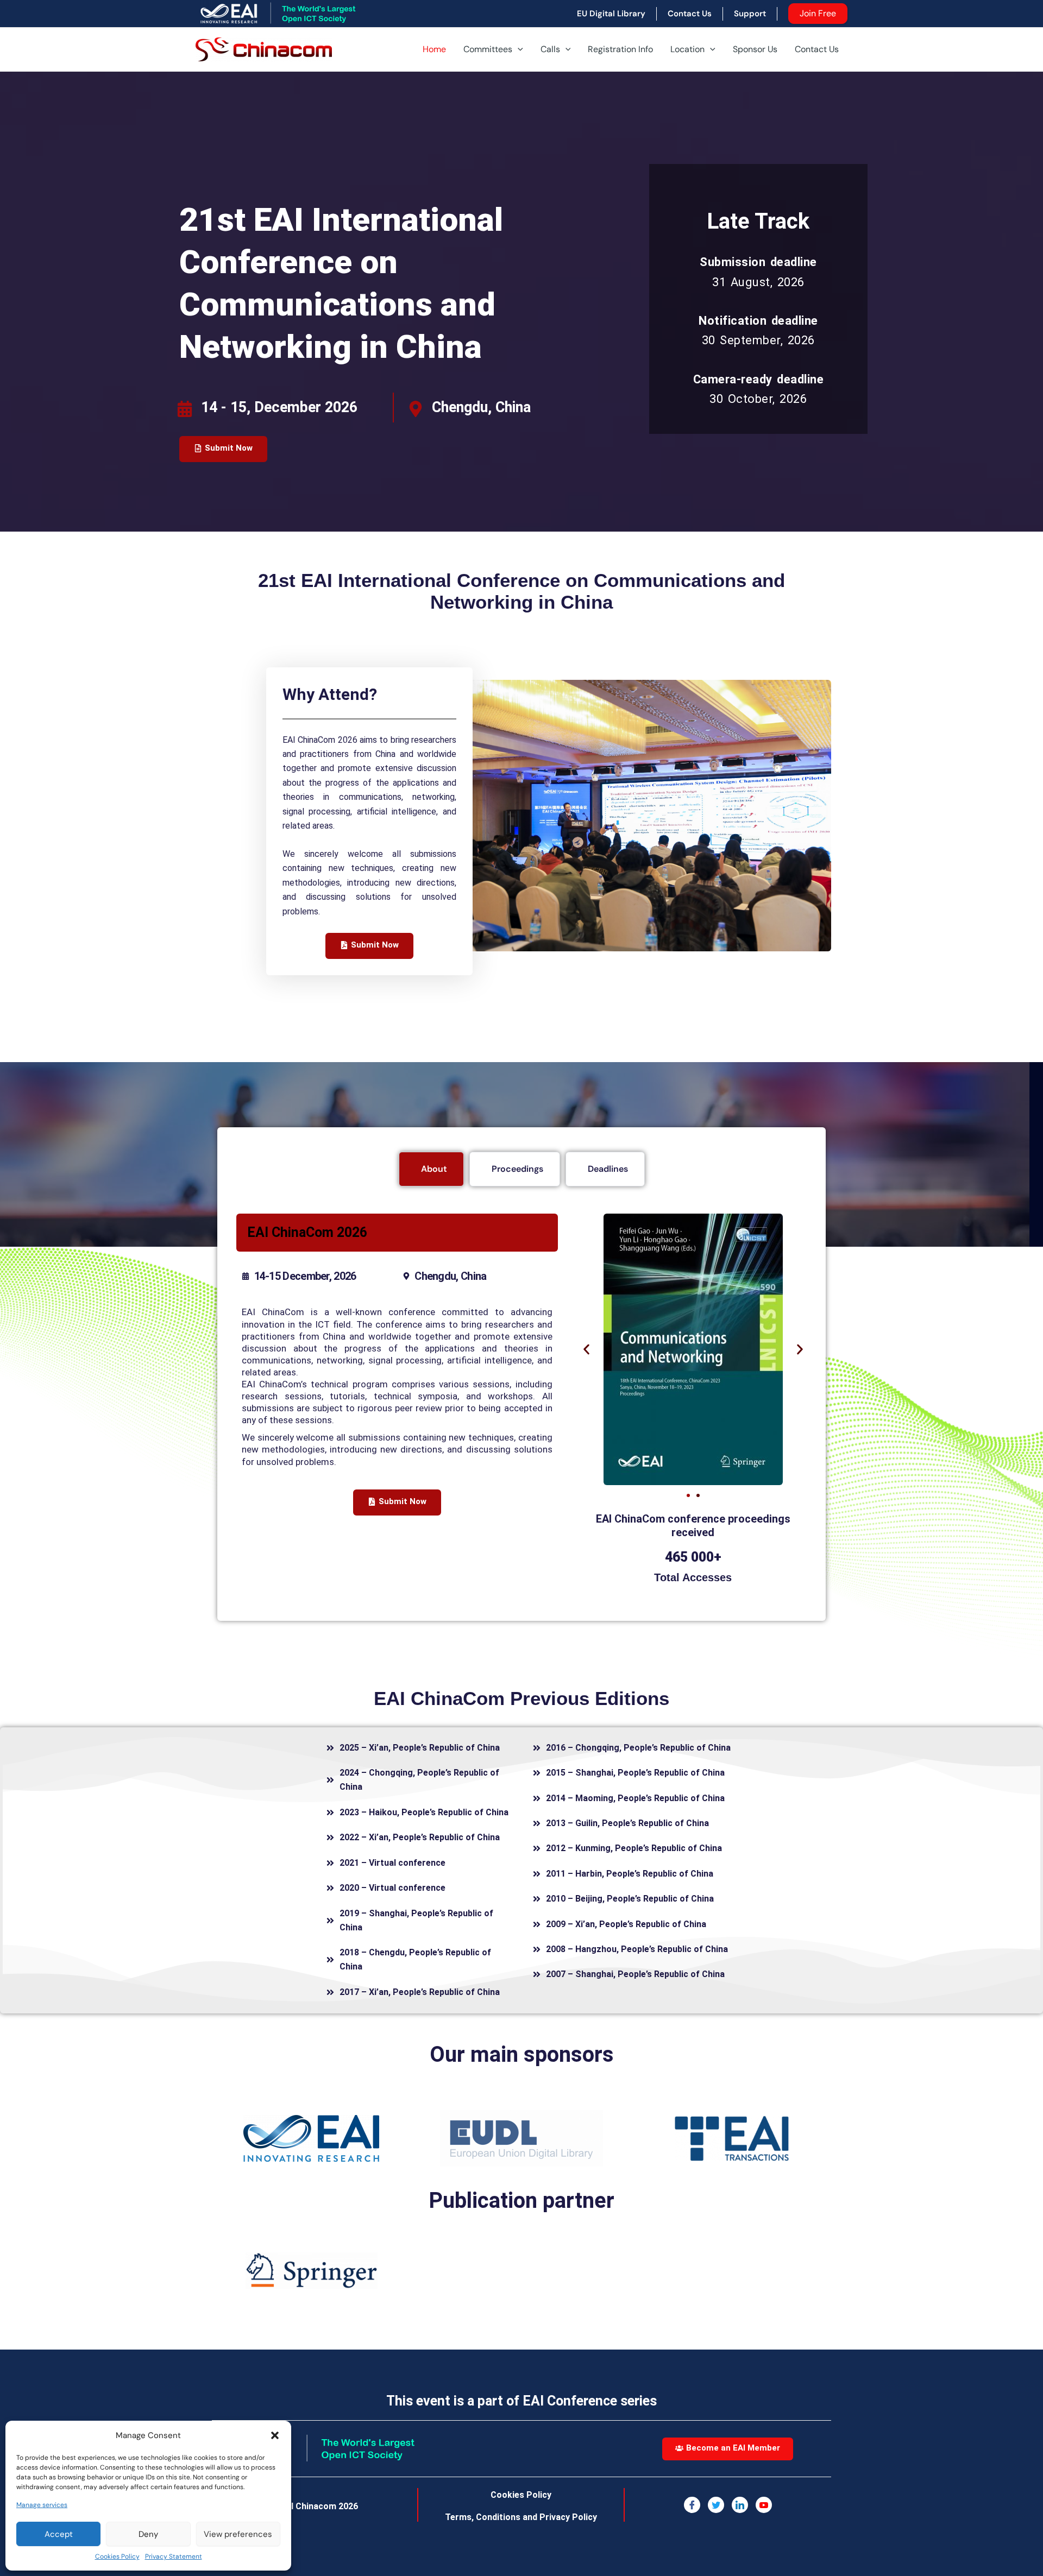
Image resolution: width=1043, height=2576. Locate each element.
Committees (488, 49)
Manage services (42, 2505)
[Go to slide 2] (698, 1495)
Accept (59, 2534)
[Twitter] (716, 2505)
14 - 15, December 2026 (279, 407)
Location (687, 49)
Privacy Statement (174, 2556)
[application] (518, 49)
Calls (550, 49)
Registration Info (620, 49)
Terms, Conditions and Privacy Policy (521, 2517)
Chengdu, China (481, 407)
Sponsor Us (755, 49)
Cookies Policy (117, 2556)
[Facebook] (692, 2505)
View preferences (238, 2534)
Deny (148, 2534)
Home (434, 49)
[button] (275, 2435)
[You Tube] (764, 2505)
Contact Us (817, 49)
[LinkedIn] (740, 2505)
